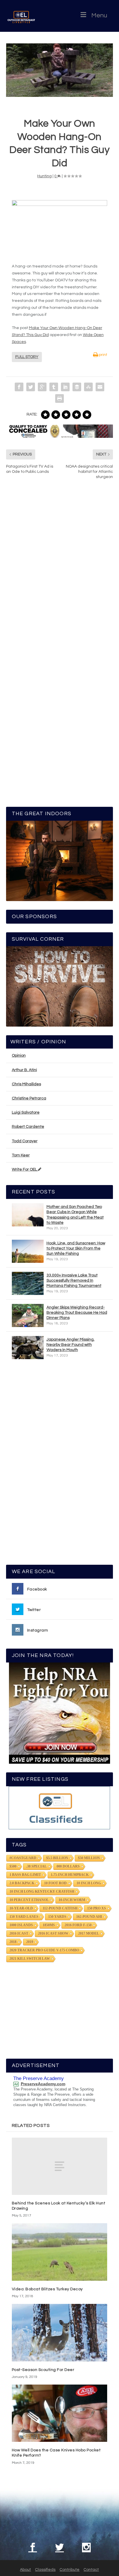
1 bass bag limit (25, 1875)
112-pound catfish (60, 1908)
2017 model (89, 1933)
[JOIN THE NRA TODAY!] (60, 1713)
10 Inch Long (89, 1883)
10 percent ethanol (29, 1900)
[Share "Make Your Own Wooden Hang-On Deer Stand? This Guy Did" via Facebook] (19, 387)
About (25, 2570)
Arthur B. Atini (24, 1070)
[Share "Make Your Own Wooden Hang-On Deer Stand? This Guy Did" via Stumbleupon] (88, 387)
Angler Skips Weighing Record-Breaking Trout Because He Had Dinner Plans (77, 1313)
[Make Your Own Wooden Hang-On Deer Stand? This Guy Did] (60, 70)
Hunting (44, 176)
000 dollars (68, 1866)
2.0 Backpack (22, 1883)
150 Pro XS (97, 1908)
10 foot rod (55, 1883)
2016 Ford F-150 (78, 1925)
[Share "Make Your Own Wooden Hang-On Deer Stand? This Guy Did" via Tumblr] (54, 387)
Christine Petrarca (29, 1098)
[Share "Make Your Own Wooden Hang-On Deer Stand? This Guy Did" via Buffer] (77, 387)
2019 (30, 1942)
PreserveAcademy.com (43, 2084)
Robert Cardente (28, 1127)
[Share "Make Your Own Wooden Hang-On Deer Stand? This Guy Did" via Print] (59, 398)
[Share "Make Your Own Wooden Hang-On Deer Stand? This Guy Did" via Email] (100, 387)
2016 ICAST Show (53, 1933)
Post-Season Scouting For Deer (43, 2370)
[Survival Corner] (60, 986)
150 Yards (57, 1917)
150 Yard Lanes (24, 1917)
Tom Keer (21, 1155)
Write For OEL (25, 1169)
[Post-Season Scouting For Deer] (60, 2333)
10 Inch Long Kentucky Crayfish (42, 1892)
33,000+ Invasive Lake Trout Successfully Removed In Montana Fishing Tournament (74, 1280)
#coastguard (23, 1858)
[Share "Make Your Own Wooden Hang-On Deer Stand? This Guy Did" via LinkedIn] (65, 387)
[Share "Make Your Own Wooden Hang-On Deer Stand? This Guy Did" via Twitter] (31, 387)
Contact (91, 2570)
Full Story (27, 357)
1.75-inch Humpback (70, 1875)
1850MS (49, 1925)
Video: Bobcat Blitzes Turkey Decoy (47, 2289)
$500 (13, 1866)
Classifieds (45, 2570)
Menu (99, 15)
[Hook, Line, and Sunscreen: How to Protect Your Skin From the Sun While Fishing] (28, 1251)
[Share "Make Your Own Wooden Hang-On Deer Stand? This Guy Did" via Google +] (42, 387)
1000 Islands (21, 1925)
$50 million (89, 1858)
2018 (13, 1942)
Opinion (19, 1056)
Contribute (69, 2570)
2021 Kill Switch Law (30, 1959)
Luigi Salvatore (26, 1112)
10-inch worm (72, 1900)
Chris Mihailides (26, 1084)
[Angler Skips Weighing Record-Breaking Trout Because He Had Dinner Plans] (28, 1315)
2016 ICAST (19, 1933)
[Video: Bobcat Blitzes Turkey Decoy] (60, 2252)
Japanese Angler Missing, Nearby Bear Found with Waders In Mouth (70, 1345)
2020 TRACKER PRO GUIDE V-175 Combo (44, 1950)
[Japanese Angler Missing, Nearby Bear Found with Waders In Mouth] (28, 1348)
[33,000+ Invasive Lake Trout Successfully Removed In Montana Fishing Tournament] (28, 1283)
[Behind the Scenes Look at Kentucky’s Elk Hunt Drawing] (60, 2166)
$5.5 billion (57, 1858)
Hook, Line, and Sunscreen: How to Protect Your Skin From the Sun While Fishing (76, 1248)
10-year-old (21, 1908)
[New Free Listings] (60, 1808)
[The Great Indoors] (60, 861)
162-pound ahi (89, 1917)
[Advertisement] (59, 1465)
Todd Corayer (25, 1141)
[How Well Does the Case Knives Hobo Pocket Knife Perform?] (60, 2413)
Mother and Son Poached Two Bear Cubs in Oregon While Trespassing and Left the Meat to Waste (75, 1215)
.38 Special (37, 1866)
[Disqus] (60, 571)
